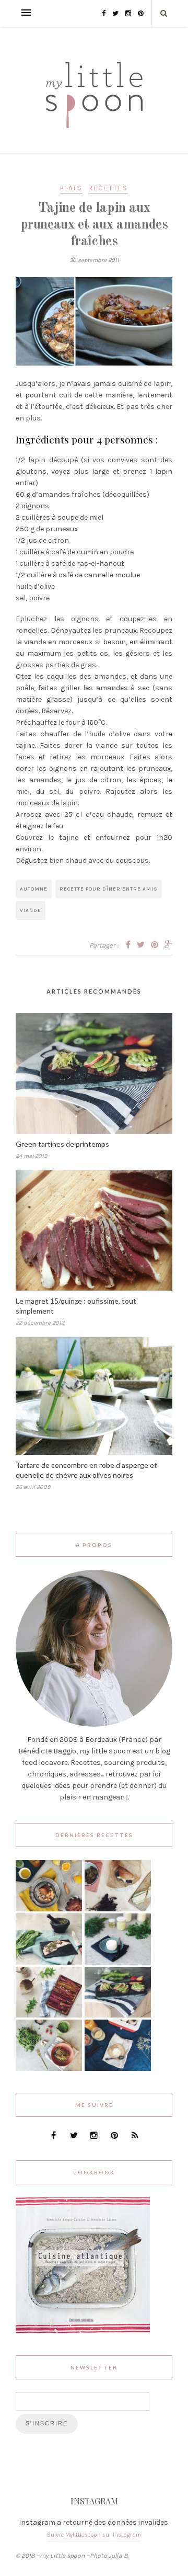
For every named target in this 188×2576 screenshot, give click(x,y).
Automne (34, 889)
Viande (31, 910)
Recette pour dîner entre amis (109, 889)
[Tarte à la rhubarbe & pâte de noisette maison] (49, 2015)
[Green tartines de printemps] (118, 2015)
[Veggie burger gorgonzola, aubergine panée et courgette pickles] (118, 1909)
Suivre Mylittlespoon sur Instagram (94, 2535)
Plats (71, 188)
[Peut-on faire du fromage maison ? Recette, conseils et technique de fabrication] (118, 1962)
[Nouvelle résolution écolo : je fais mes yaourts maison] (118, 2068)
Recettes (108, 188)
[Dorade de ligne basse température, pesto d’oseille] (49, 1962)
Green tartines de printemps (62, 1144)
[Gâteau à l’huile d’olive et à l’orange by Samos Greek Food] (49, 1909)
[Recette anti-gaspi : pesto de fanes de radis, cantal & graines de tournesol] (49, 2068)
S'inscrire (47, 2423)
